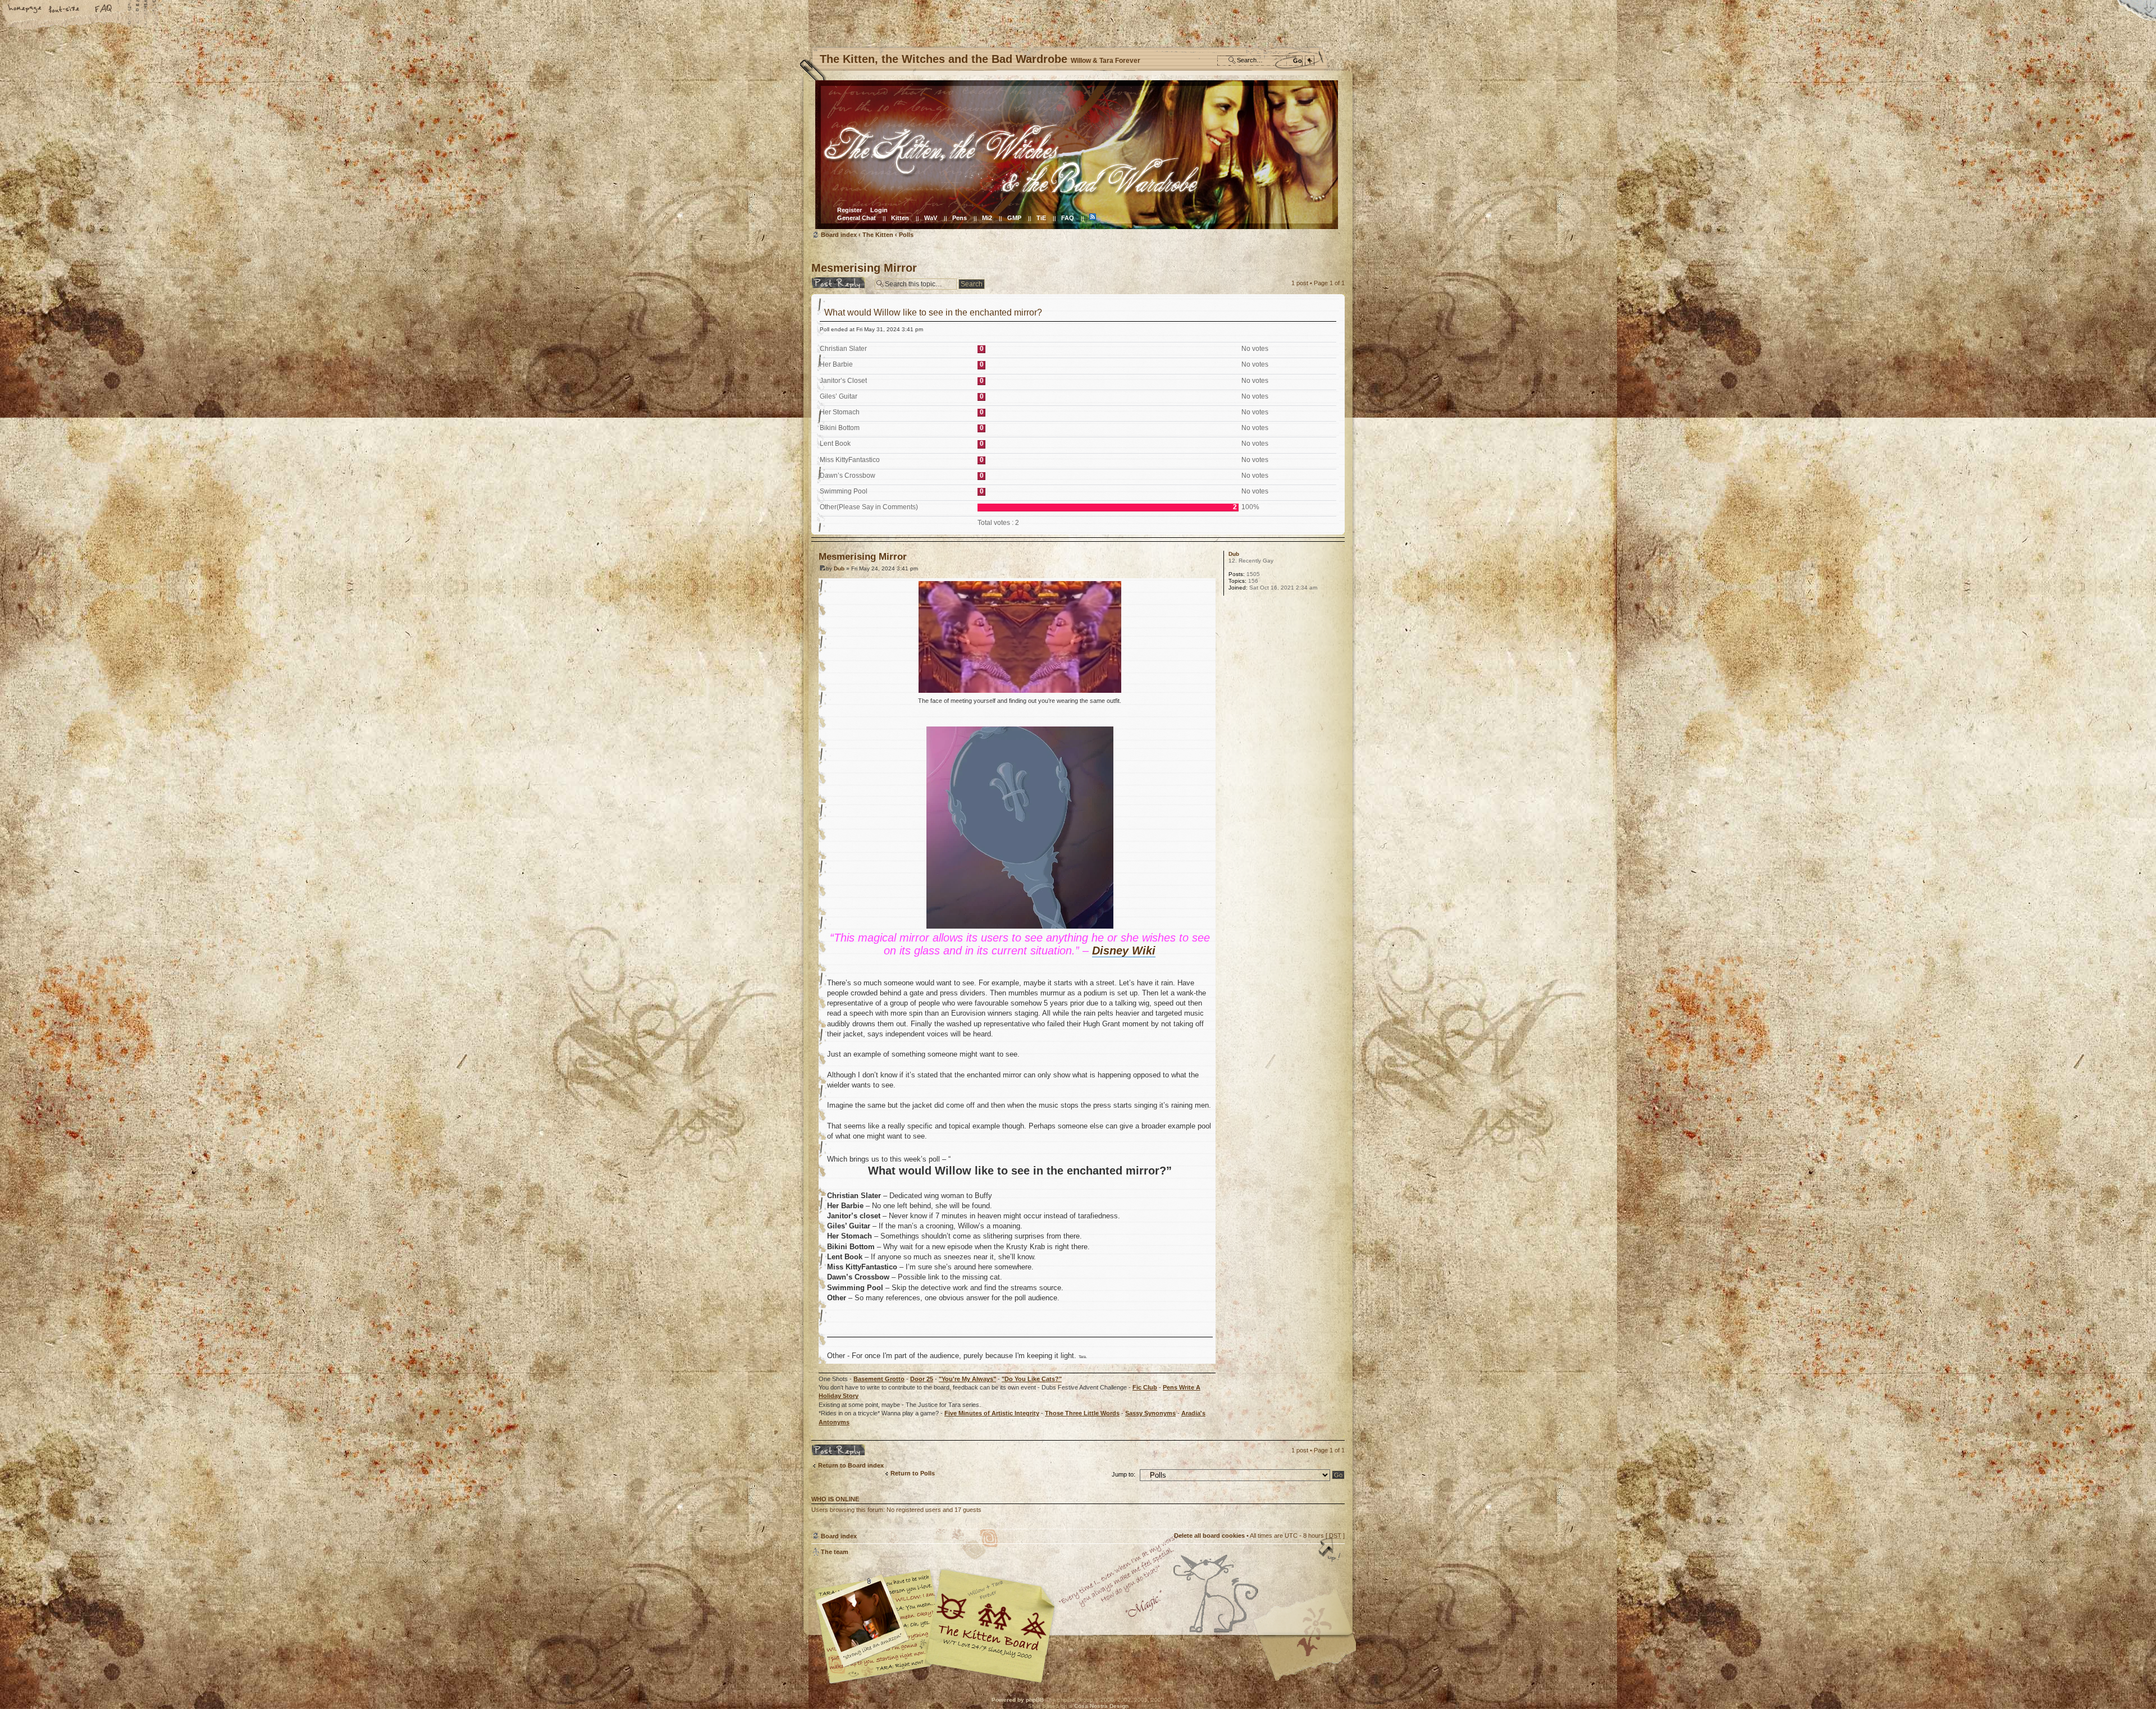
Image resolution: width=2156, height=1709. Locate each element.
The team (835, 1552)
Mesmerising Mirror (864, 268)
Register (849, 210)
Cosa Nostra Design (1101, 1706)
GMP (1014, 218)
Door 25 (922, 1379)
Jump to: (1123, 1474)
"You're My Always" (967, 1379)
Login (879, 210)
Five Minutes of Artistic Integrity (992, 1413)
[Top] (1331, 1551)
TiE (1041, 218)
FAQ (104, 10)
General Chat (857, 218)
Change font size (65, 10)
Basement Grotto (879, 1379)
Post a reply (829, 280)
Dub (839, 568)
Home (25, 10)
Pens (960, 218)
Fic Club (1145, 1387)
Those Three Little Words (1082, 1413)
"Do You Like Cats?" (1032, 1379)
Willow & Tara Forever (991, 1622)
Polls (906, 235)
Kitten (900, 218)
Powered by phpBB (1018, 1700)
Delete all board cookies (1209, 1536)
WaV (931, 218)
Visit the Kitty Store (1311, 1651)
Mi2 (987, 218)
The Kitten (878, 235)
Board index (1077, 155)
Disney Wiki (1124, 951)
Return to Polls (913, 1473)
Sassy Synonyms (1150, 1413)
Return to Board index (851, 1465)
